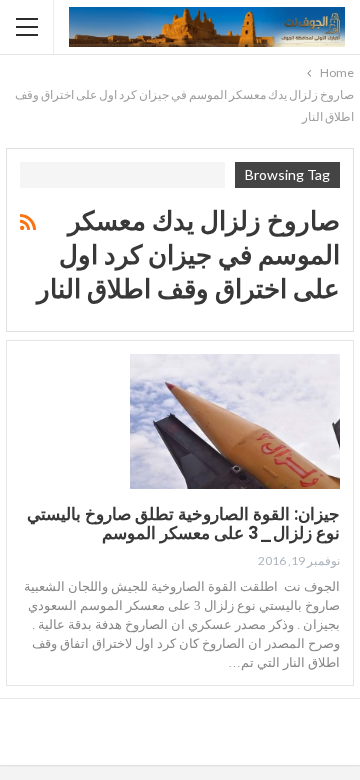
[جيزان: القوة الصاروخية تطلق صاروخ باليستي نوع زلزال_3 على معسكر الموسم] (235, 421)
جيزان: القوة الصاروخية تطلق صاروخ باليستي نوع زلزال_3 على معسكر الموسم (183, 523)
